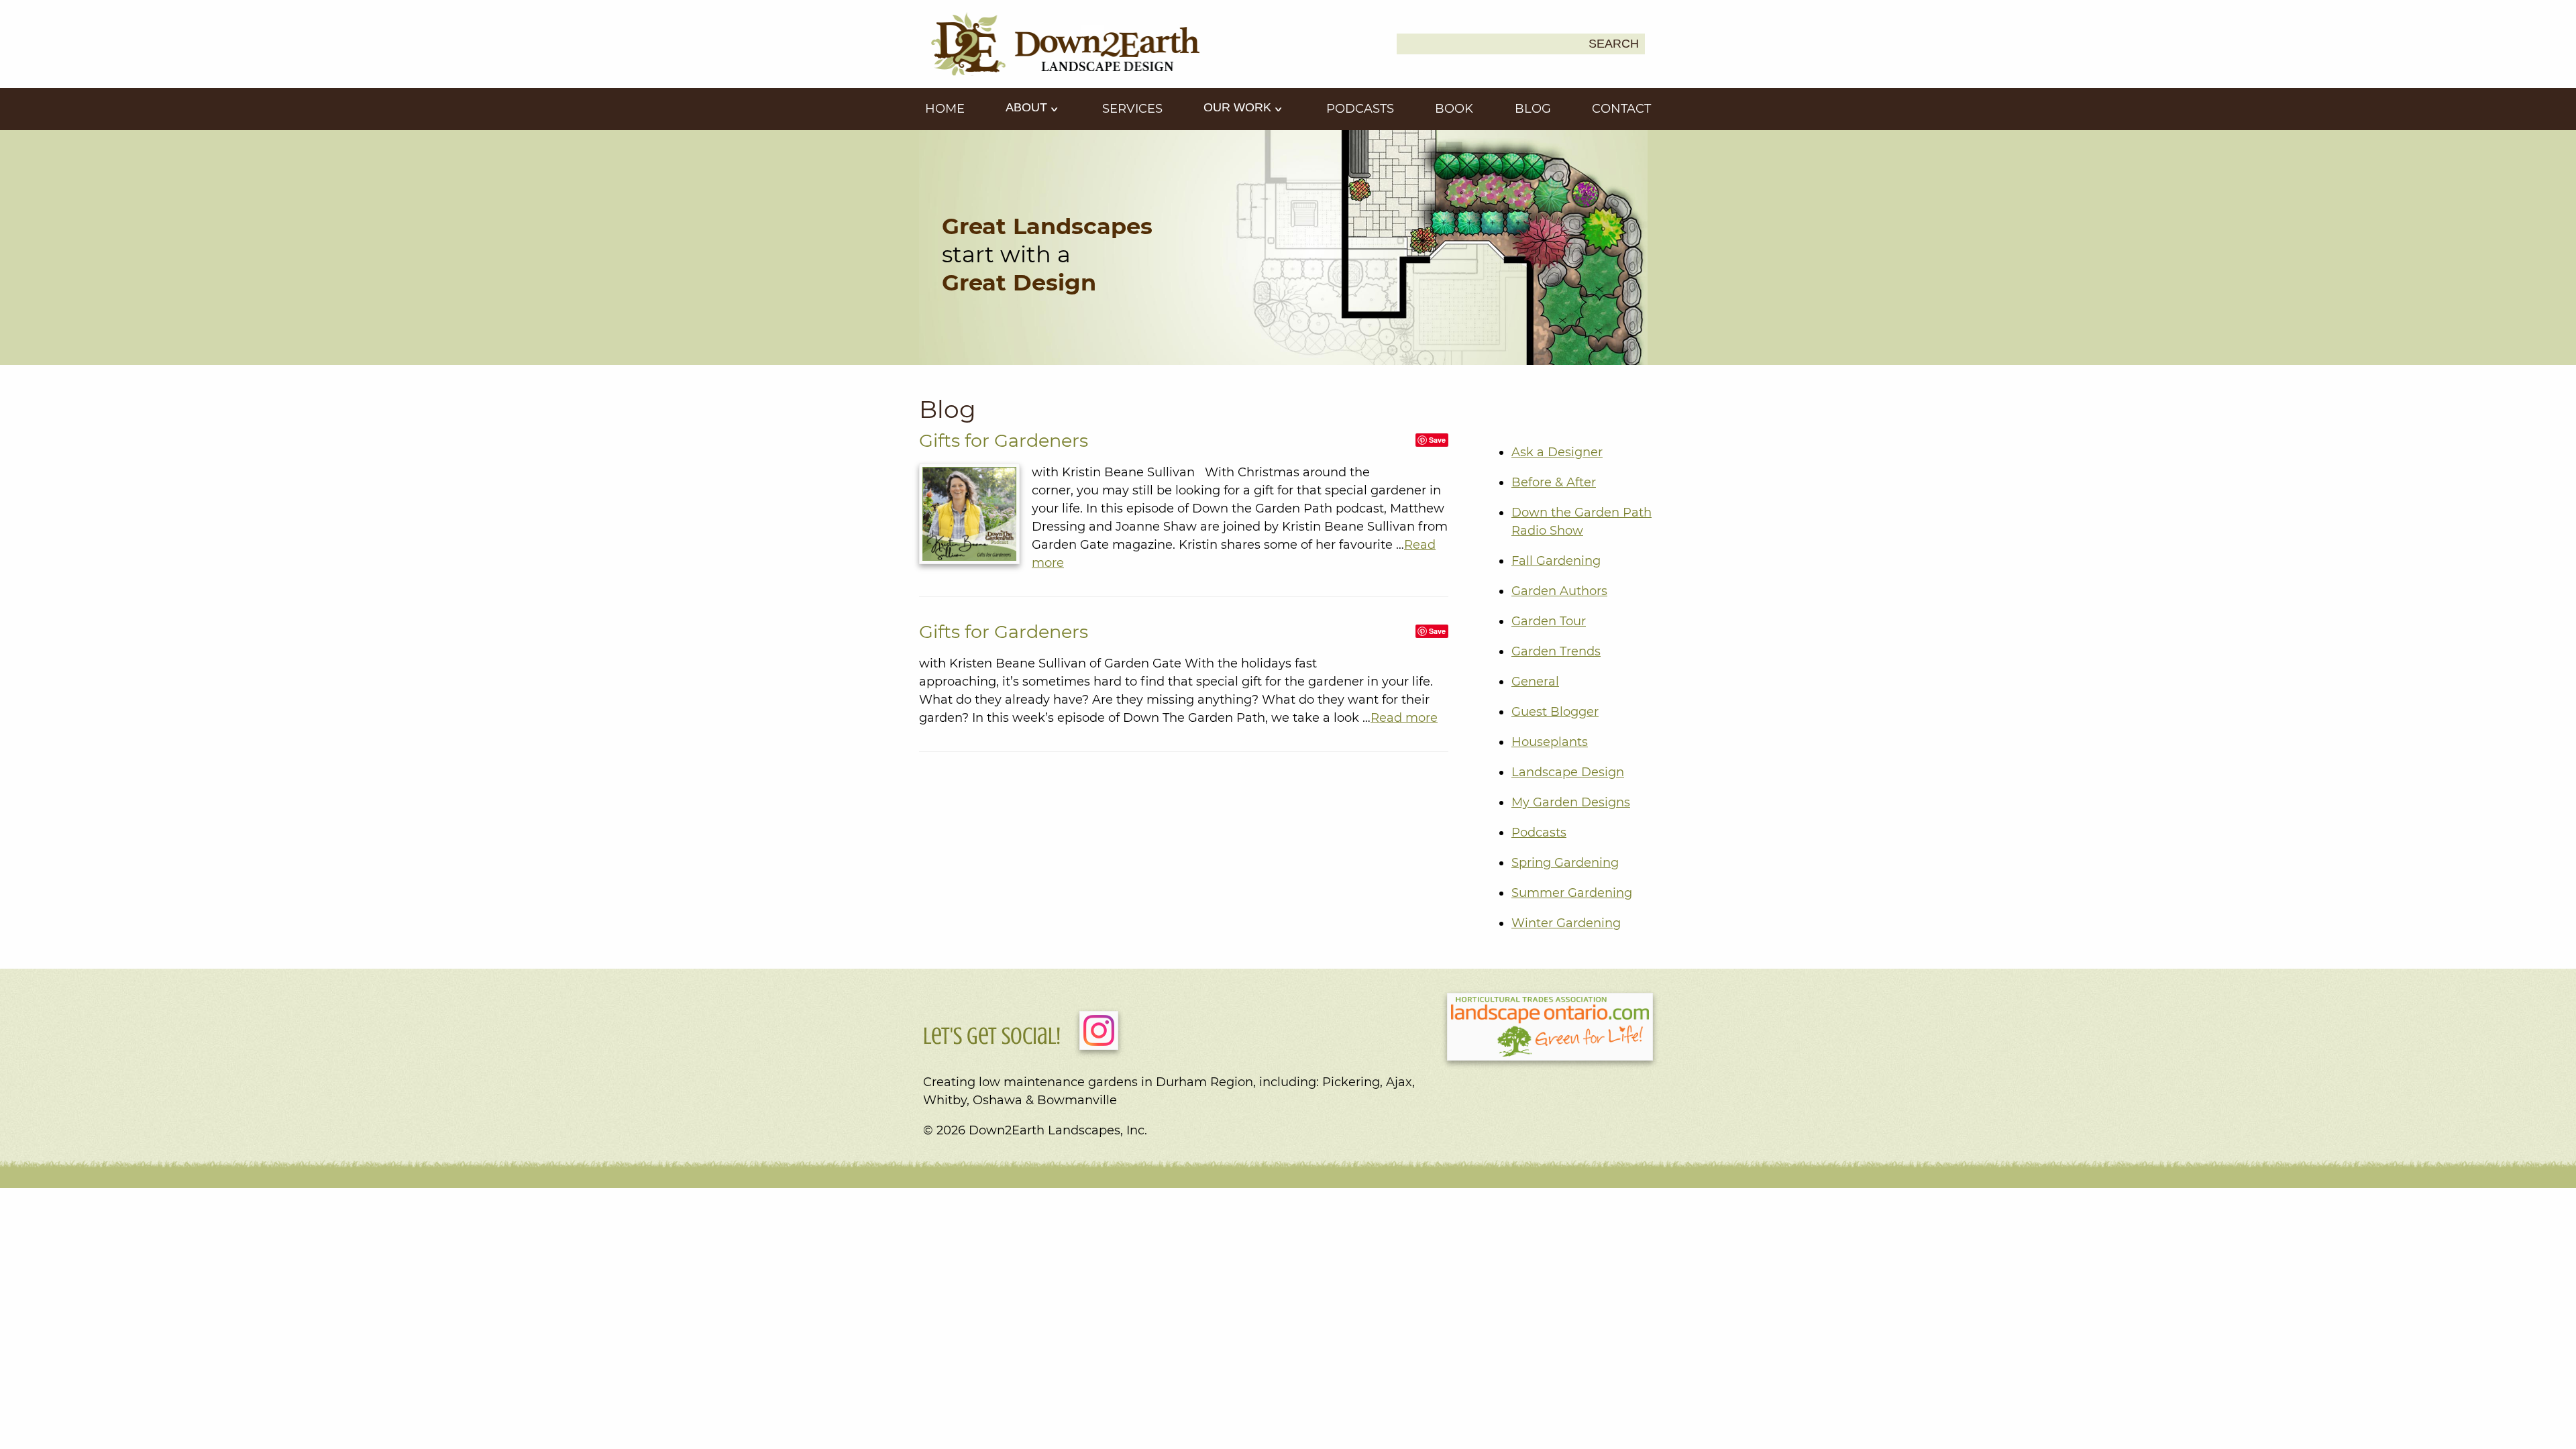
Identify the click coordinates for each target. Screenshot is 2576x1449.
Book (1454, 109)
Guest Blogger (1555, 712)
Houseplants (1550, 742)
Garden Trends (1556, 651)
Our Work (1239, 107)
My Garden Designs (1571, 802)
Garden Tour (1549, 621)
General (1535, 682)
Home (945, 109)
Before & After (1554, 482)
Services (1132, 109)
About (1028, 107)
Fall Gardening (1556, 561)
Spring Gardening (1565, 863)
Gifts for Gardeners (1004, 440)
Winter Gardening (1566, 923)
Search (1614, 44)
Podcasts (1360, 109)
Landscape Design (1568, 772)
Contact (1621, 109)
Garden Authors (1559, 591)
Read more (1404, 718)
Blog (1533, 109)
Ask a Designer (1557, 452)
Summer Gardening (1572, 893)
